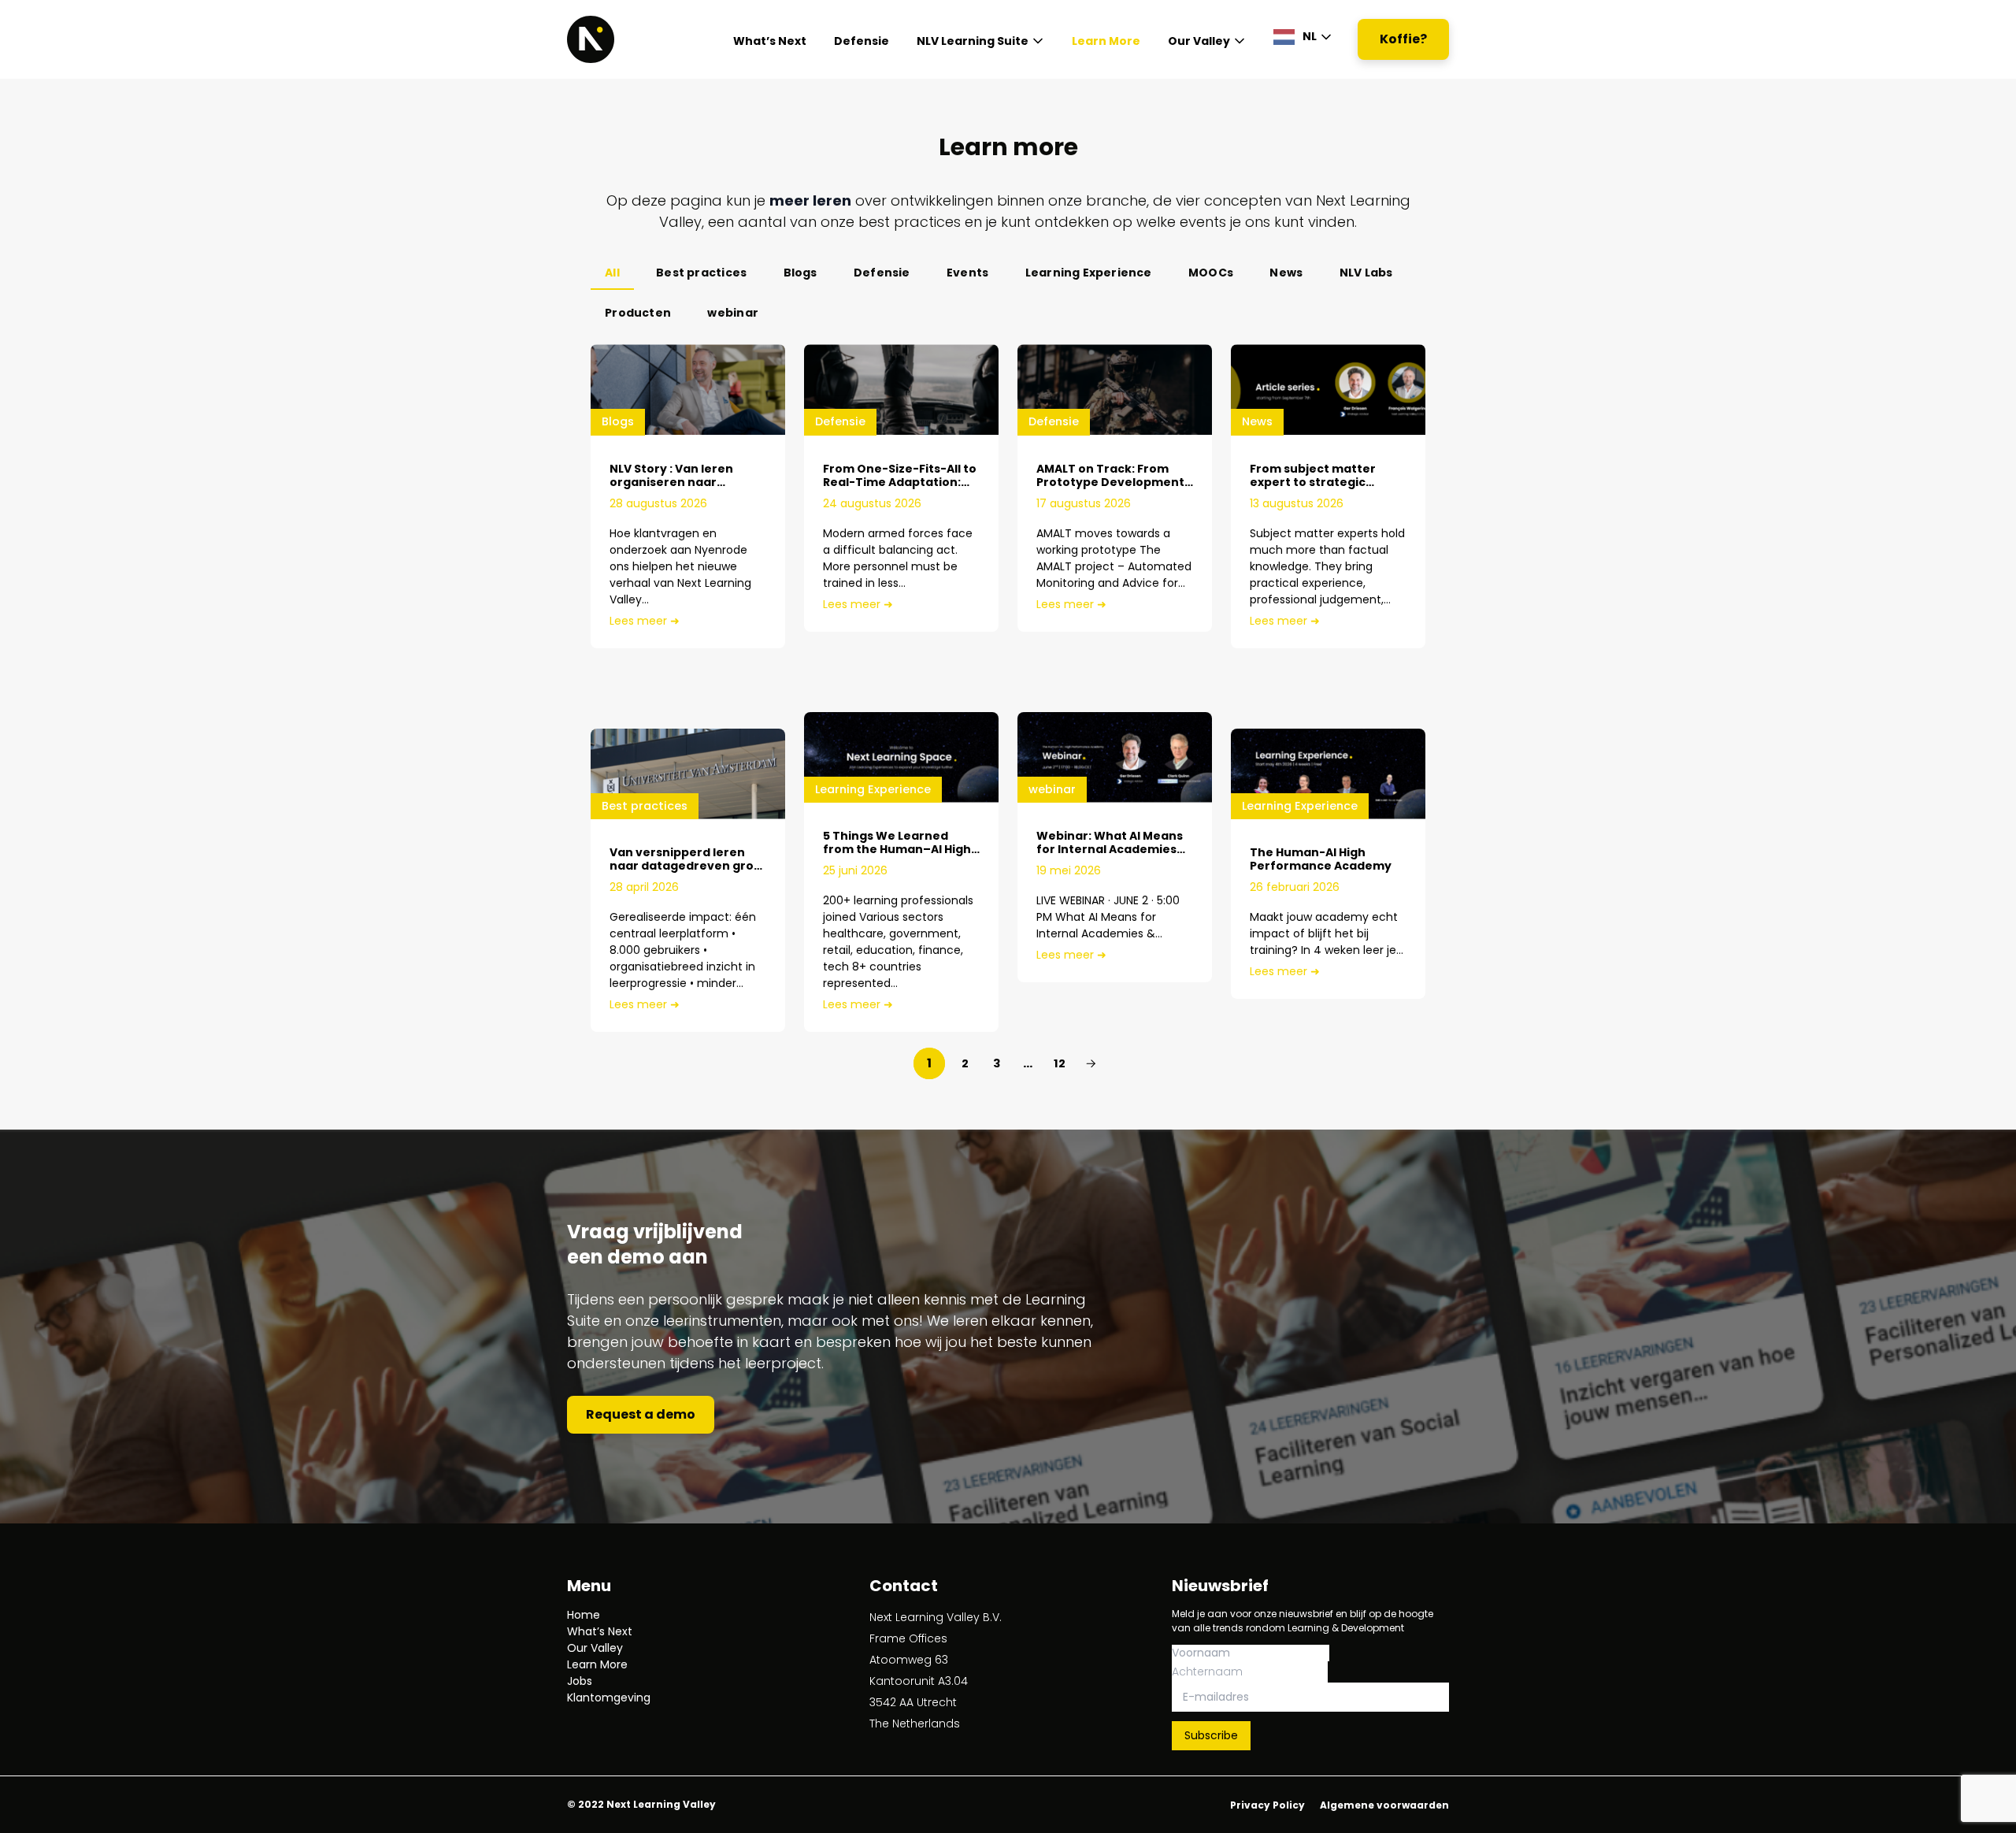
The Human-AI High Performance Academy (1321, 859)
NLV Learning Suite (973, 41)
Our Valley (1199, 41)
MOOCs (1211, 273)
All (612, 273)
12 (1060, 1063)
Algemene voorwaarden (1384, 1805)
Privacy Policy (1267, 1805)
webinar (732, 313)
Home (584, 1615)
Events (967, 273)
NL (1310, 36)
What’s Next (770, 41)
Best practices (701, 273)
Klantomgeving (609, 1698)
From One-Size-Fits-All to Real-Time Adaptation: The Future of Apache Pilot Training (900, 489)
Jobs (580, 1681)
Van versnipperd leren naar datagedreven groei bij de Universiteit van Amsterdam (687, 872)
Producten (638, 313)
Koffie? (1403, 39)
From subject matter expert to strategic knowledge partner (1313, 482)
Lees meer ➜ (645, 621)
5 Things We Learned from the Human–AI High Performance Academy (897, 849)
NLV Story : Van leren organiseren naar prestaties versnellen (675, 482)
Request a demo (641, 1414)
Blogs (800, 273)
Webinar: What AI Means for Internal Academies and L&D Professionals (1110, 849)
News (1286, 273)
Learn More (1106, 41)
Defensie (862, 41)
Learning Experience (1089, 273)
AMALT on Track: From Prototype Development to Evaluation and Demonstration (1110, 489)
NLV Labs (1366, 273)
